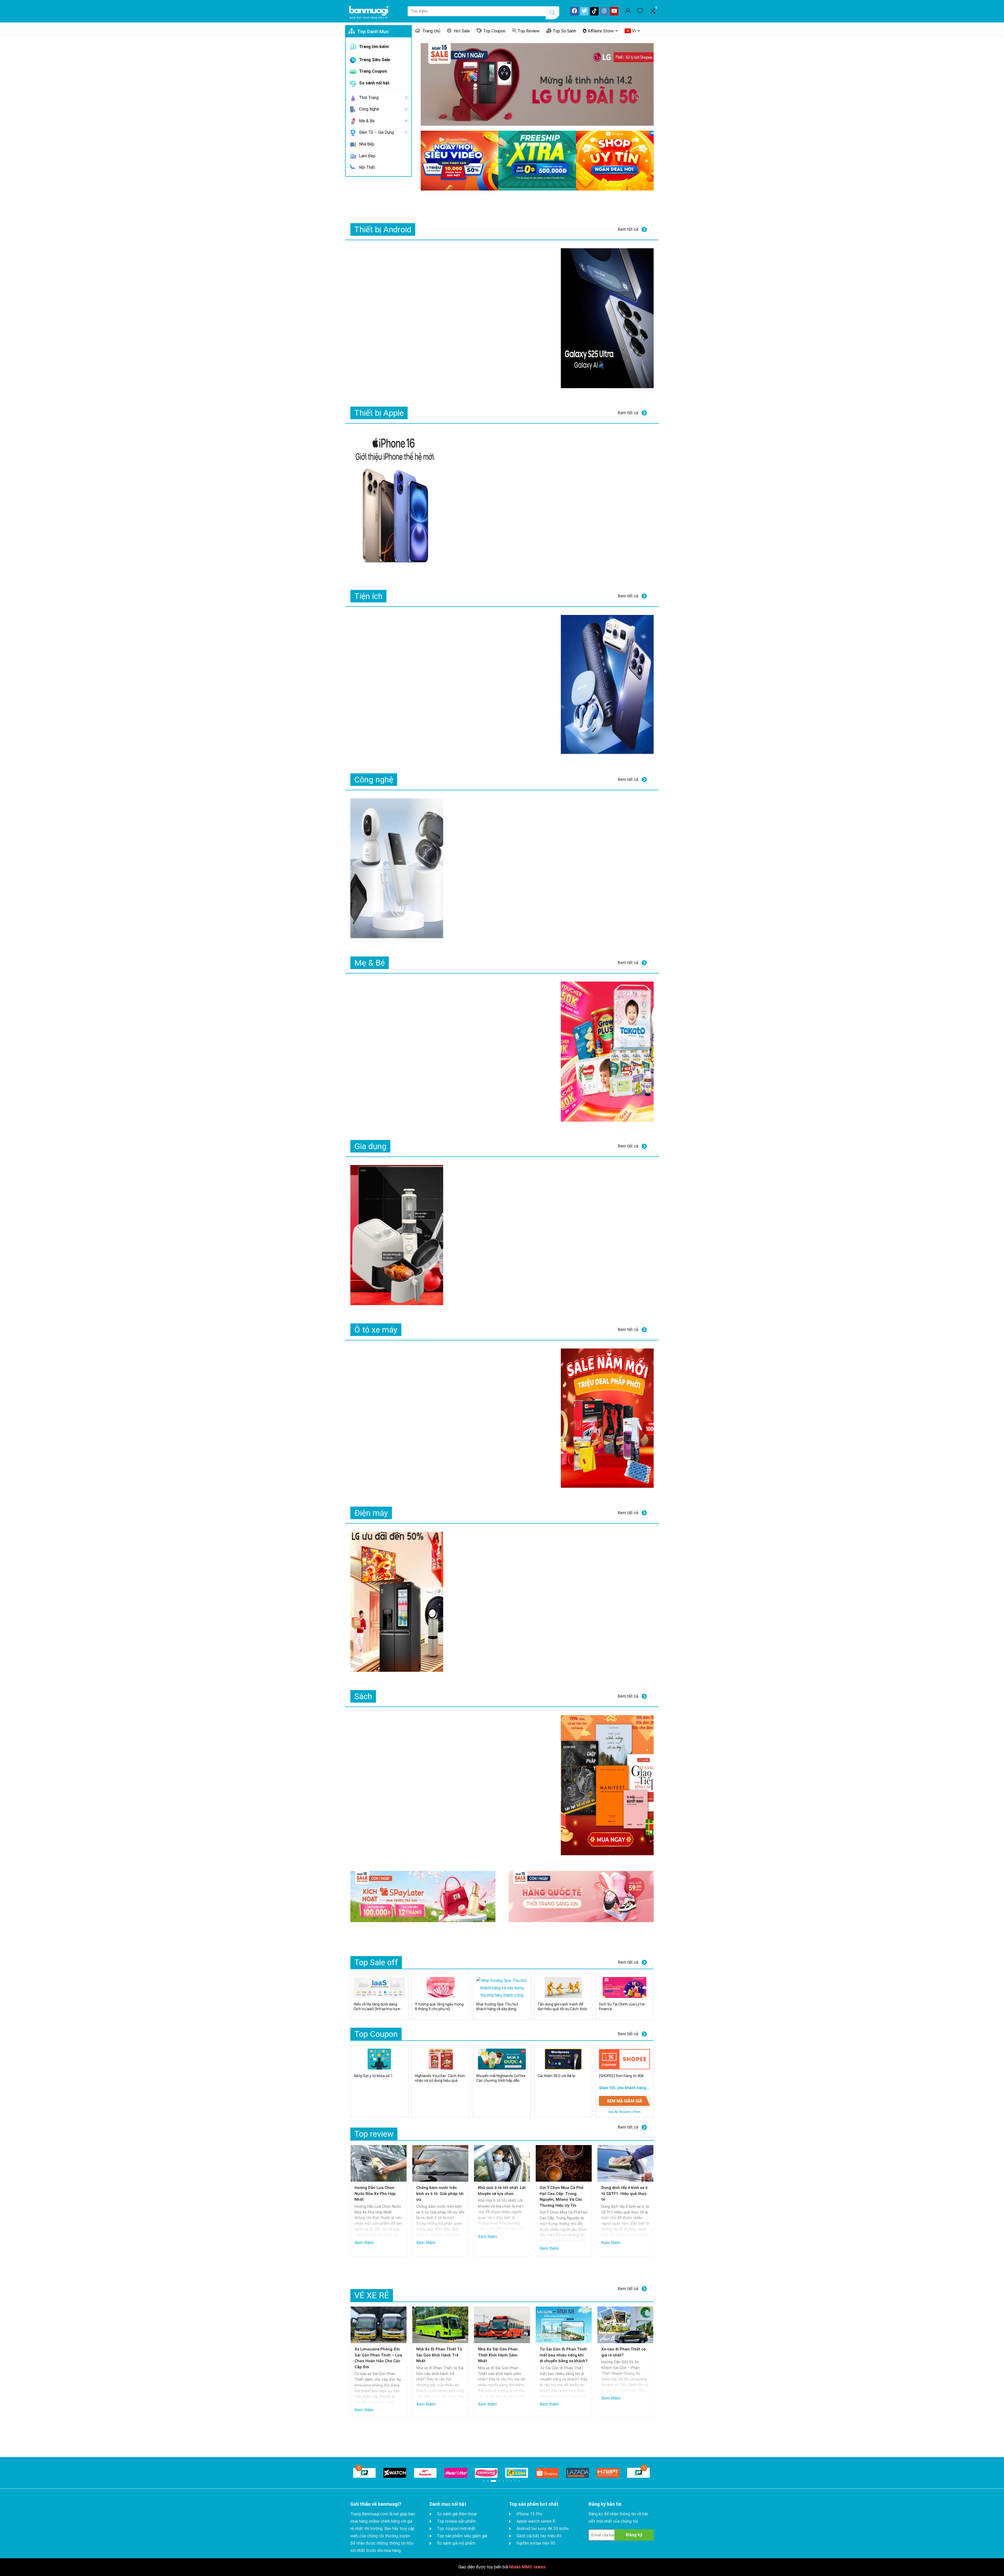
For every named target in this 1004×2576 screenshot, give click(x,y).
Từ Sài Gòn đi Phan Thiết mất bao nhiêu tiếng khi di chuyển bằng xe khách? (564, 2355)
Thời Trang (368, 98)
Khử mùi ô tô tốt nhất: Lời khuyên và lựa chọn (502, 2191)
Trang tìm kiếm (373, 47)
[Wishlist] (640, 11)
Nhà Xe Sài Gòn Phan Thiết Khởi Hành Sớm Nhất (498, 2355)
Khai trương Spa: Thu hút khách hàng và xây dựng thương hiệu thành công (497, 2009)
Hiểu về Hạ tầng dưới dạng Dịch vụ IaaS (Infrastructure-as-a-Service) (378, 2009)
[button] (359, 2468)
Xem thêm (364, 2243)
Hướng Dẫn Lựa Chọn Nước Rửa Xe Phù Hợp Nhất (375, 2194)
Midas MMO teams (527, 2567)
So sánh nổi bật (374, 83)
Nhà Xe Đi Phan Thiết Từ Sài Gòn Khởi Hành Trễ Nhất (439, 2355)
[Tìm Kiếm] (552, 13)
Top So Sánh (564, 31)
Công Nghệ (369, 109)
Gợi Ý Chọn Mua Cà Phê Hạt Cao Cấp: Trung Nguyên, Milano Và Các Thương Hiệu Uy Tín (561, 2197)
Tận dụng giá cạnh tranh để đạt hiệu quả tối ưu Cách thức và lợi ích (563, 2009)
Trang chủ (431, 31)
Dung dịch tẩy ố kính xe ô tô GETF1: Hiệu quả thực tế (624, 2194)
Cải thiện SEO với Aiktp (557, 2076)
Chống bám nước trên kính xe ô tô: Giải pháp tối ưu (440, 2194)
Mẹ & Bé (366, 121)
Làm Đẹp (367, 156)
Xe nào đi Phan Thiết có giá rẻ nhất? (624, 2352)
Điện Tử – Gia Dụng (376, 132)
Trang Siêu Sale (374, 60)
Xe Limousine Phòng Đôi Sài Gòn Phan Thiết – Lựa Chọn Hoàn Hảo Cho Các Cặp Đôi (378, 2358)
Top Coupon (494, 31)
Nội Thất (366, 167)
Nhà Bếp (366, 144)
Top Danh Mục (373, 31)
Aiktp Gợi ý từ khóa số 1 (373, 2076)
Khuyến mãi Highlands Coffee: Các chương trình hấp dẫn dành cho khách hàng (501, 2081)
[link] (537, 84)
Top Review (529, 31)
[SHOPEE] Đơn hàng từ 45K (621, 2076)
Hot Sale (461, 31)
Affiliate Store (601, 31)
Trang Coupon (372, 71)
